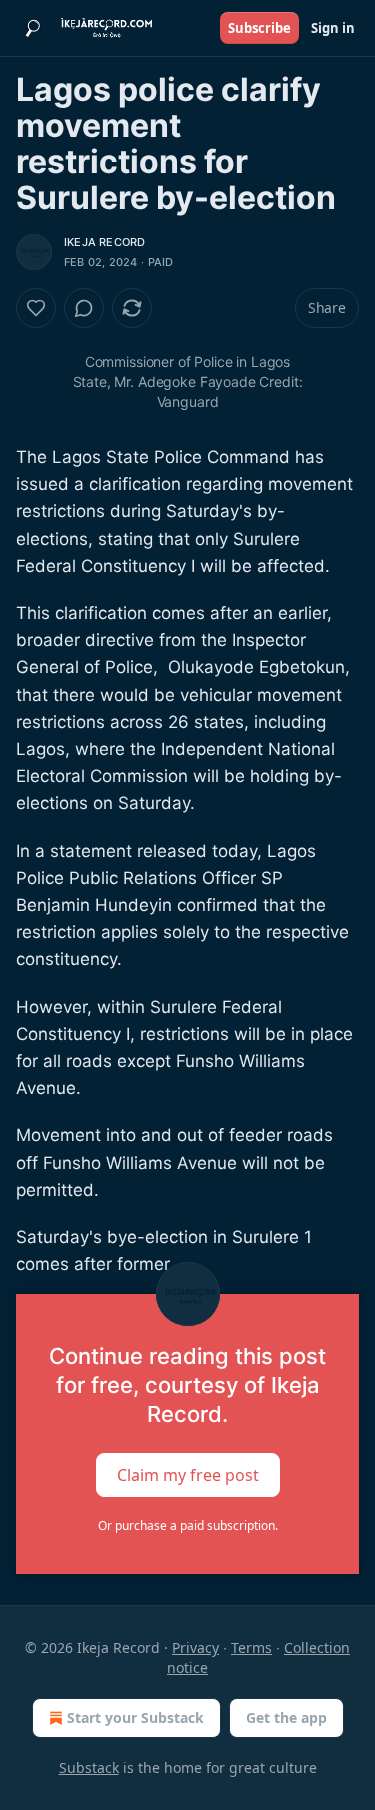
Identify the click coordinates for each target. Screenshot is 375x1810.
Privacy (195, 1647)
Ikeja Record (104, 242)
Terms (251, 1647)
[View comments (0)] (84, 308)
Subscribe (259, 28)
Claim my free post (188, 1475)
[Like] (36, 308)
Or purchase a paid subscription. (188, 1525)
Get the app (286, 1717)
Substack (89, 1767)
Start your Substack (135, 1717)
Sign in (333, 28)
